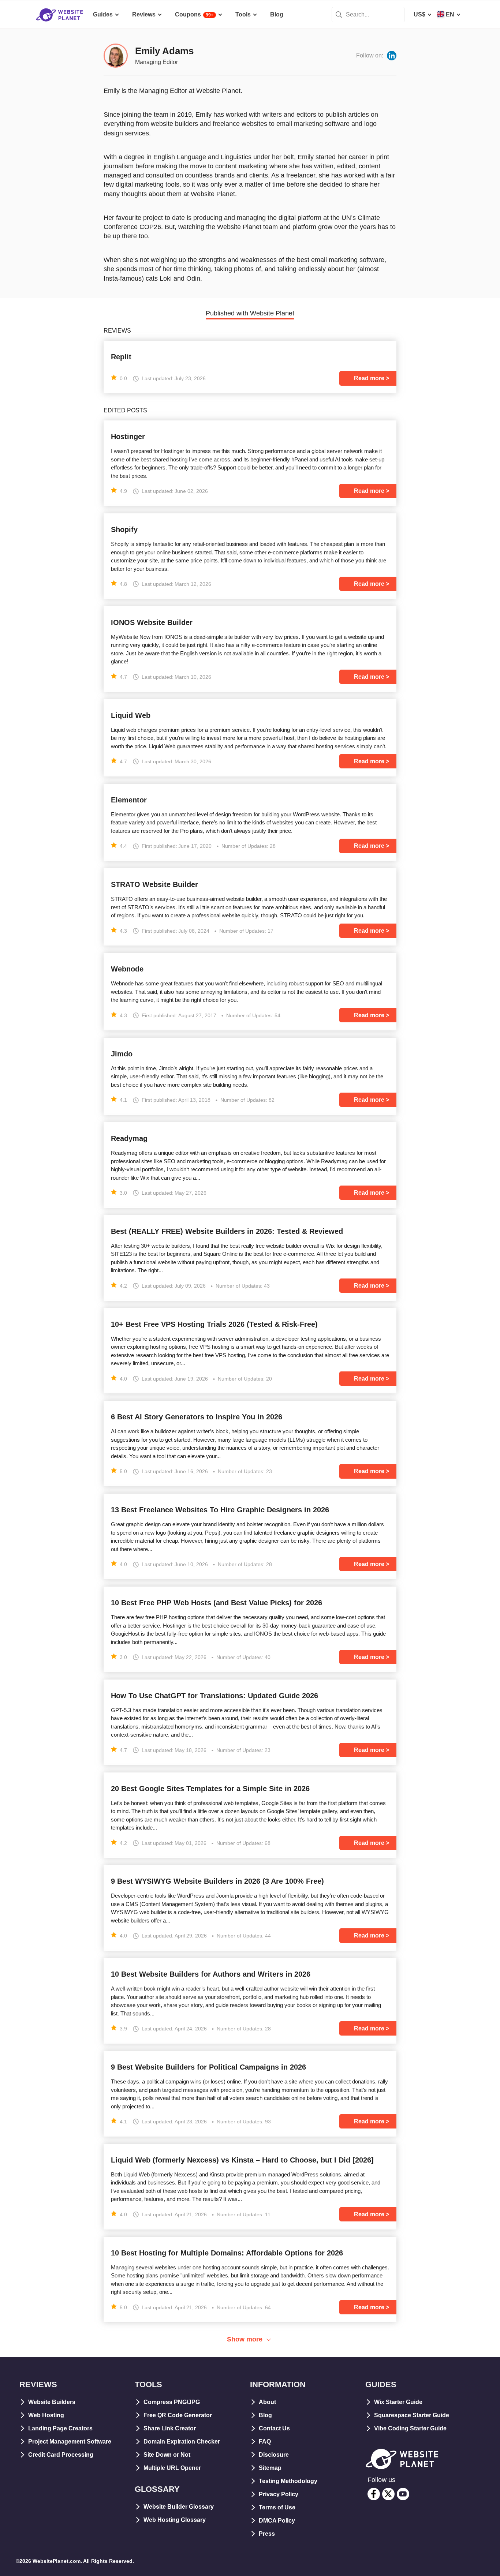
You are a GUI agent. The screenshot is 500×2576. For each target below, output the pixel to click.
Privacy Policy (279, 2494)
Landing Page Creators (60, 2428)
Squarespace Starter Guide (412, 2415)
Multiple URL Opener (172, 2468)
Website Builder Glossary (179, 2507)
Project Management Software (70, 2442)
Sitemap (270, 2468)
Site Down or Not (167, 2455)
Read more (369, 378)
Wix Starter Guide (398, 2402)
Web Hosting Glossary (175, 2520)
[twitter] (388, 2494)
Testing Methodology (288, 2481)
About (267, 2402)
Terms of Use (277, 2507)
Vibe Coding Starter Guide (410, 2428)
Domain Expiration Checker (182, 2442)
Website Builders (52, 2402)
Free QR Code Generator (178, 2415)
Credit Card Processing (61, 2455)
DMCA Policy (277, 2521)
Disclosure (274, 2455)
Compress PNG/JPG (172, 2402)
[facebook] (374, 2494)
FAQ (265, 2442)
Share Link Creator (170, 2428)
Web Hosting (46, 2415)
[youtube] (403, 2494)
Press (267, 2534)
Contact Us (274, 2428)
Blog (265, 2415)
